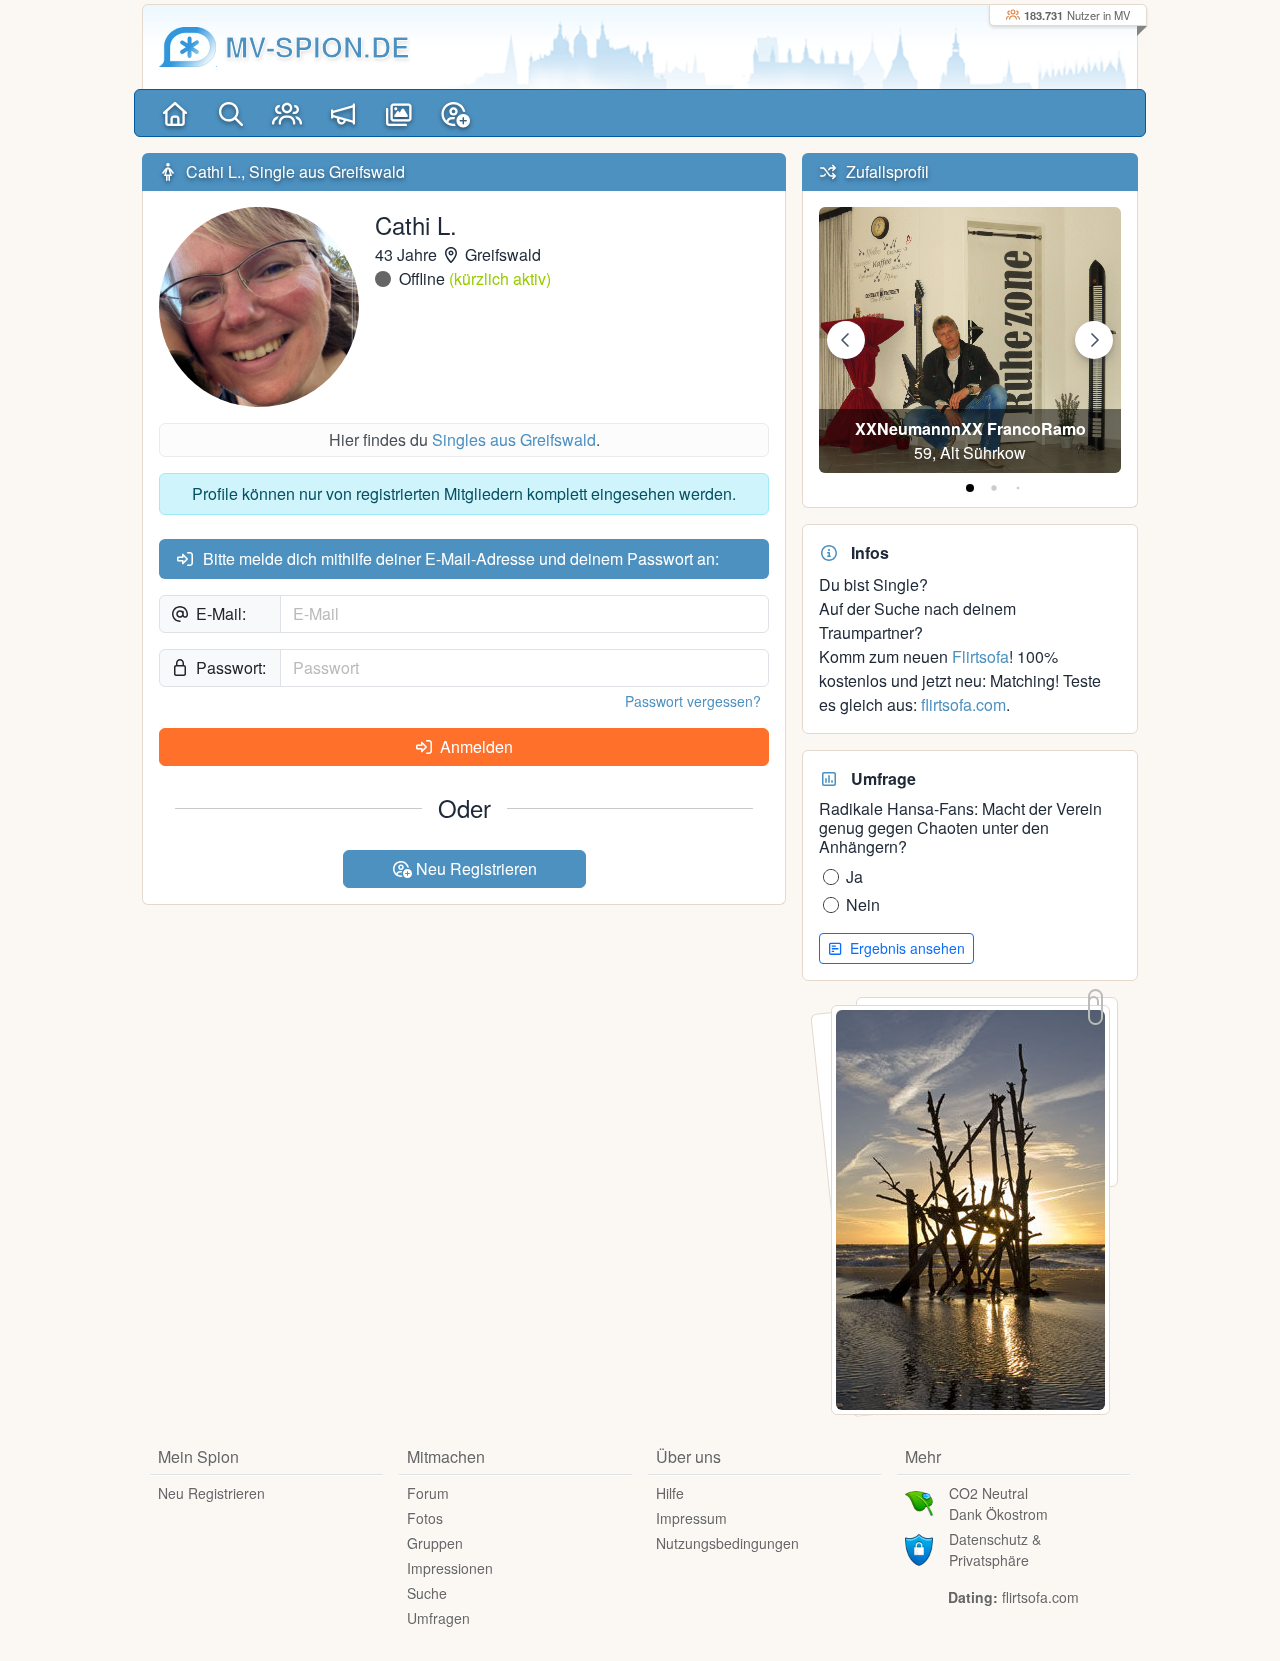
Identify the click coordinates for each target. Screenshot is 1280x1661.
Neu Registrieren (474, 868)
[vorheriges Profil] (846, 340)
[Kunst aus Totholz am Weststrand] (970, 1207)
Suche (427, 1593)
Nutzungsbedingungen (727, 1543)
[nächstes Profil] (1094, 340)
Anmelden (474, 746)
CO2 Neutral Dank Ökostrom (998, 1503)
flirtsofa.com (963, 704)
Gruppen (435, 1543)
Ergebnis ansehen (905, 948)
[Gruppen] (287, 113)
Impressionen (450, 1568)
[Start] (175, 113)
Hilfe (670, 1493)
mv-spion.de (317, 46)
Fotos (425, 1518)
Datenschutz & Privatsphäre (995, 1549)
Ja (854, 876)
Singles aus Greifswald (514, 439)
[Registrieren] (455, 113)
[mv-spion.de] (188, 47)
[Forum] (343, 113)
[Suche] (231, 113)
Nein (863, 904)
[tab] (970, 488)
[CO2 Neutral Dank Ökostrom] (919, 1501)
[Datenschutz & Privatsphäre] (919, 1547)
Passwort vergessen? (693, 701)
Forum (428, 1493)
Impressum (691, 1518)
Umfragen (438, 1618)
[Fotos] (399, 113)
